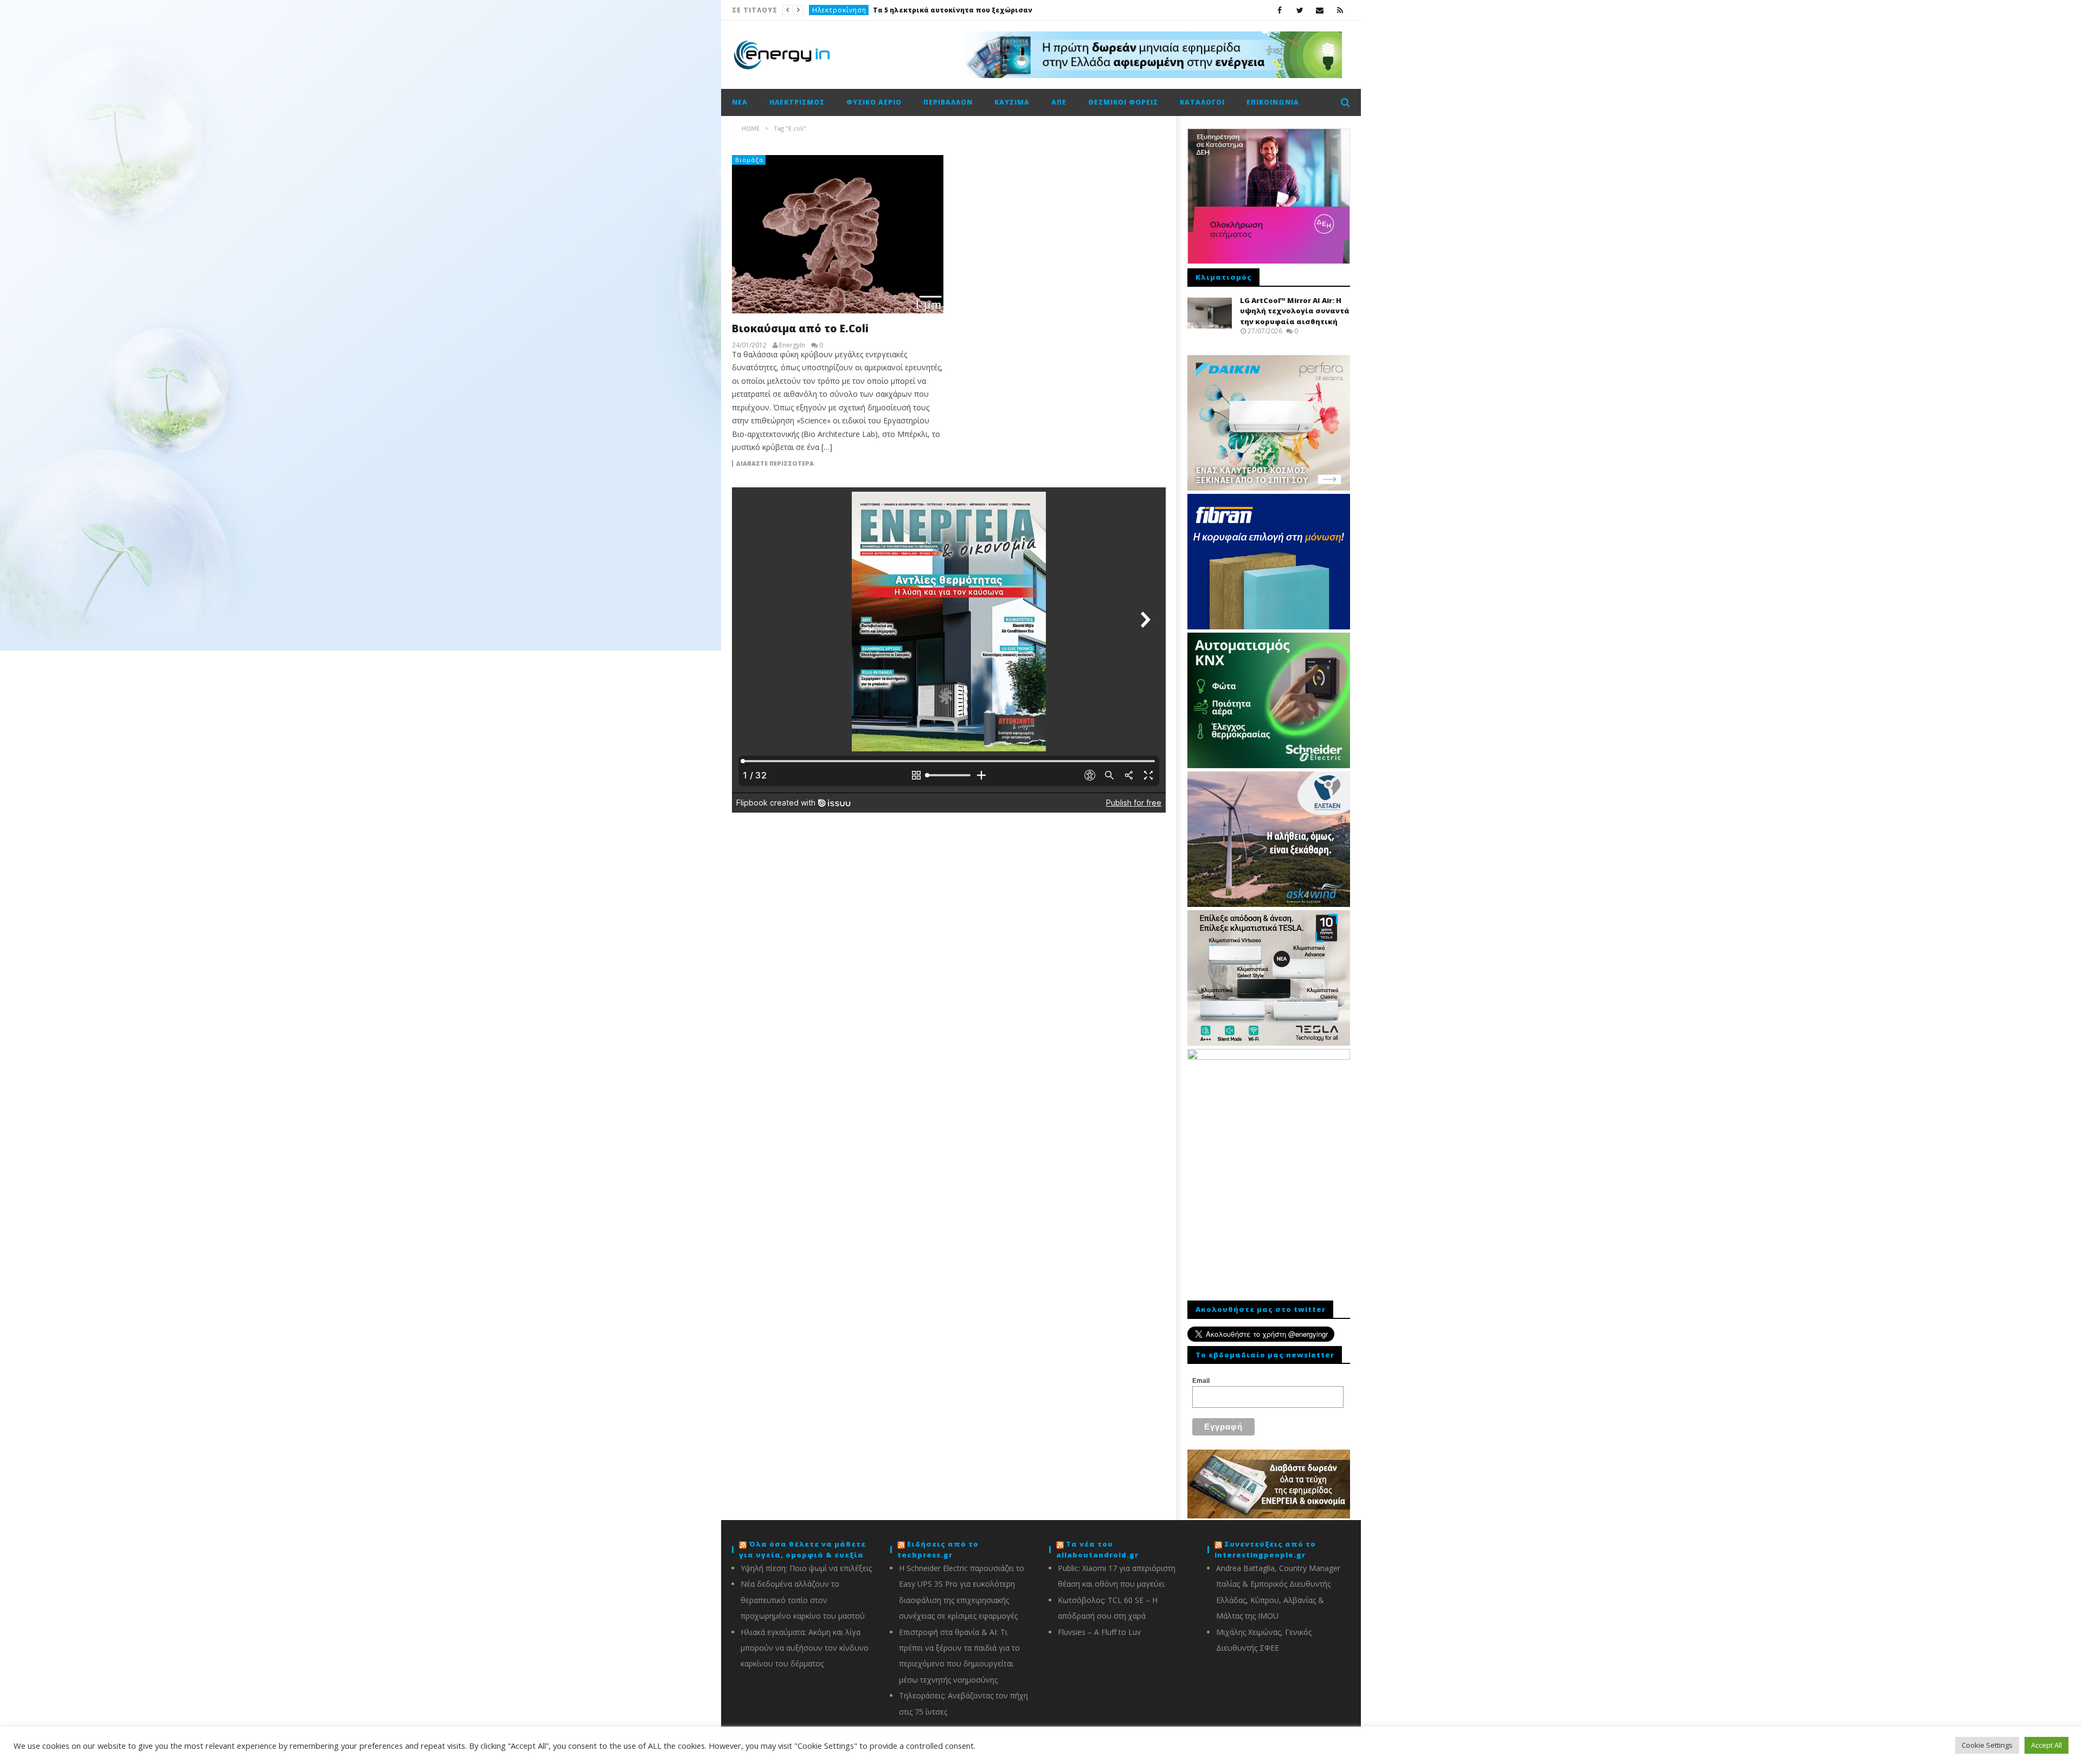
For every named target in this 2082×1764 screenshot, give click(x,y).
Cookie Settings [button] (1987, 1745)
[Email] (1320, 10)
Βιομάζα (749, 160)
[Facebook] (1280, 10)
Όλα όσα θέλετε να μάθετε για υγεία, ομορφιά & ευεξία (802, 1549)
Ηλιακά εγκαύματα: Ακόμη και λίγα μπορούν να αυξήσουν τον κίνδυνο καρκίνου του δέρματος (805, 1648)
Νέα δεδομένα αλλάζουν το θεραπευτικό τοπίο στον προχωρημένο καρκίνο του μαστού (803, 1600)
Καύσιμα (1012, 102)
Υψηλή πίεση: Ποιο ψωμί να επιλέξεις (806, 1568)
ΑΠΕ (819, 10)
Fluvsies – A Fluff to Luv (1099, 1632)
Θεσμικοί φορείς (1123, 102)
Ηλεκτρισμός (797, 102)
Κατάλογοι (1202, 102)
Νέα (740, 102)
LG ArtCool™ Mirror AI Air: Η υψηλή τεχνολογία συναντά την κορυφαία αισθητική (1295, 311)
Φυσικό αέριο (874, 102)
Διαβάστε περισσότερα (775, 463)
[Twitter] (1300, 10)
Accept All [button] (2046, 1745)
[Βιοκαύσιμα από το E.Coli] (838, 234)
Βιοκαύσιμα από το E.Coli (800, 329)
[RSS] (1340, 10)
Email (1201, 1381)
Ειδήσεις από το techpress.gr (938, 1549)
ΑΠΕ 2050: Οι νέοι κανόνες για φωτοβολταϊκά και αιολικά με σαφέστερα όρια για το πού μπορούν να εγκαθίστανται (914, 10)
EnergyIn (792, 345)
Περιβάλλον (948, 102)
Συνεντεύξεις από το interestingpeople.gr (1265, 1549)
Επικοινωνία (1273, 102)
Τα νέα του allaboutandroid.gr (1097, 1549)
